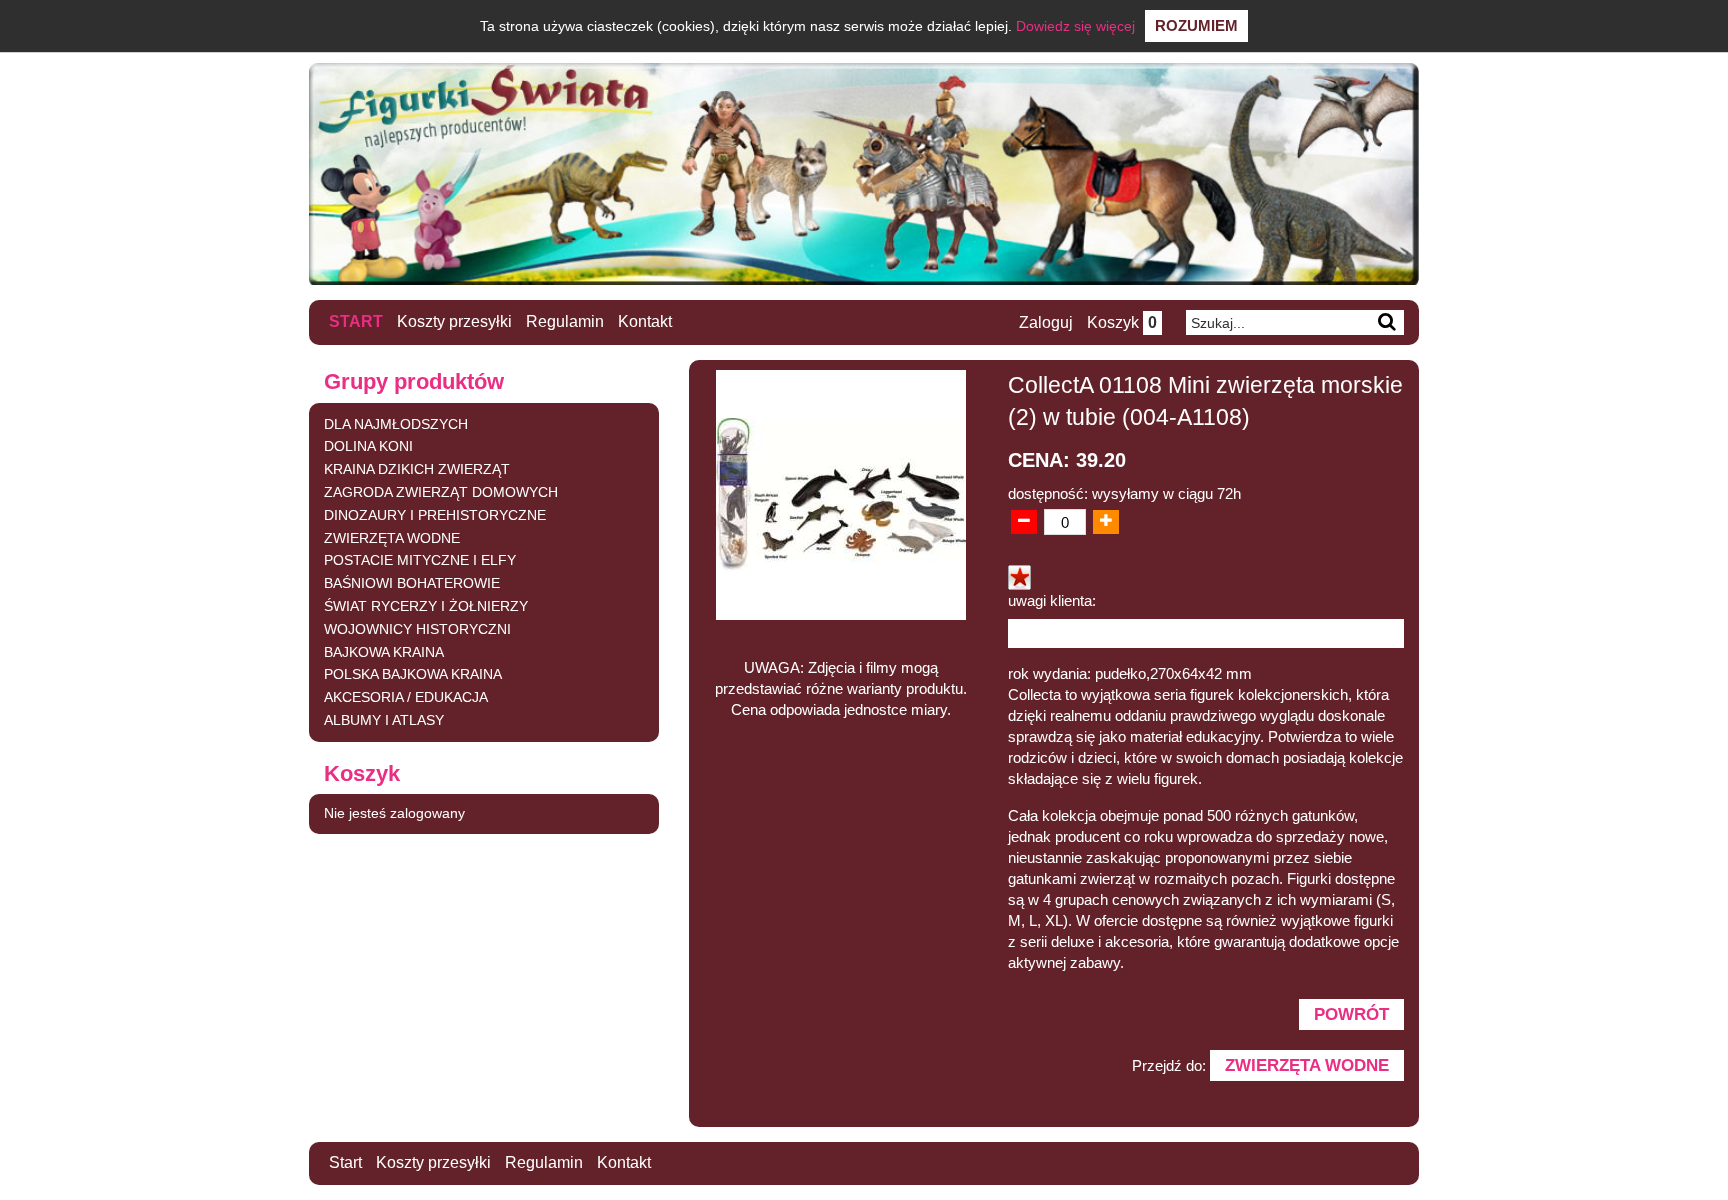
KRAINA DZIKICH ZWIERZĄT (417, 469)
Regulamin (565, 321)
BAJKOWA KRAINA (384, 652)
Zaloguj (1046, 322)
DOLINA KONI (368, 446)
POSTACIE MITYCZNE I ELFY (420, 560)
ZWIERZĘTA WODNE (392, 538)
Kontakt (645, 321)
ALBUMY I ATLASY (384, 720)
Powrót (1351, 1014)
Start (356, 321)
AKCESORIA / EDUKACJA (406, 697)
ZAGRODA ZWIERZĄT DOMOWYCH (441, 492)
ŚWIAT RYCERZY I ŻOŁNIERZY (426, 606)
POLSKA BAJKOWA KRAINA (413, 674)
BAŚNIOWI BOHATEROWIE (412, 583)
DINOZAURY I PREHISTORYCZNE (435, 515)
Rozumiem (1196, 25)
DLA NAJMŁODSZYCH (396, 424)
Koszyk (1122, 322)
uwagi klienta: (1052, 600)
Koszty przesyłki (454, 321)
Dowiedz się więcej (1075, 26)
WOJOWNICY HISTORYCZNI (417, 629)
